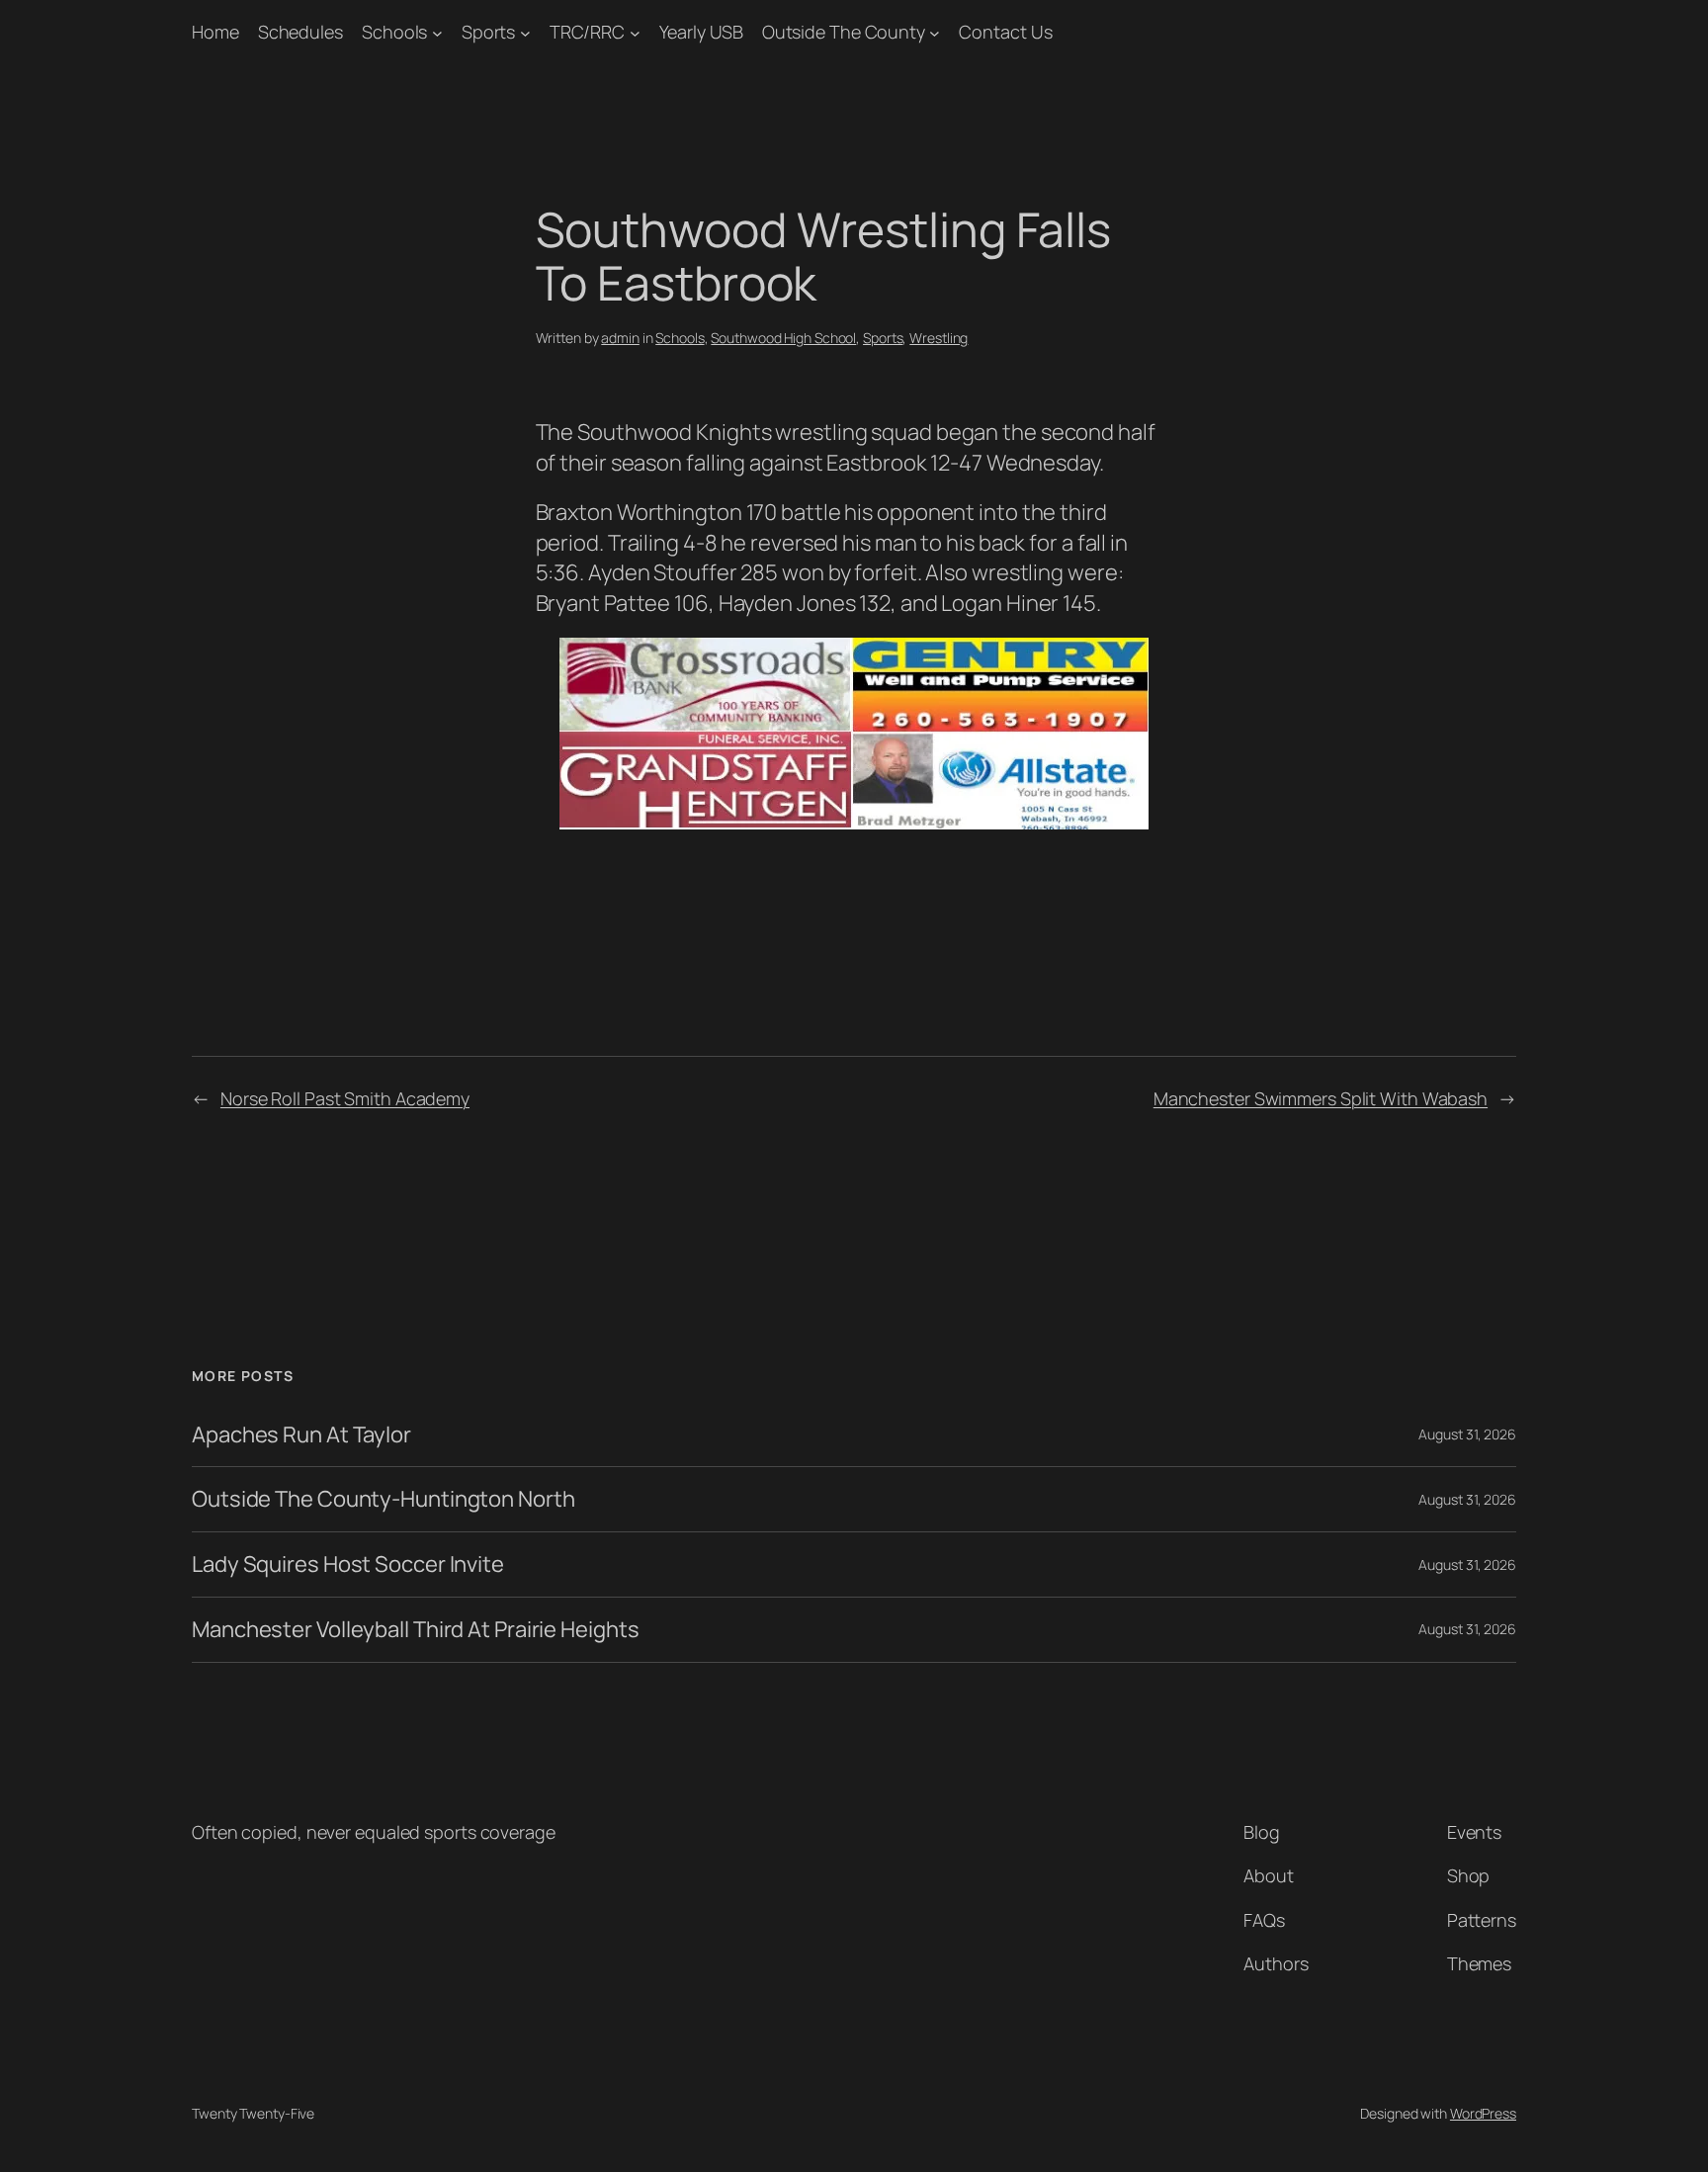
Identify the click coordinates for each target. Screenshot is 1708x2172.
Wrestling (939, 338)
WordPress (1483, 2113)
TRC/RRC (587, 32)
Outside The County (844, 32)
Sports (488, 32)
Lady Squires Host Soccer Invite (348, 1564)
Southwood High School (783, 338)
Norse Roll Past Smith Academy (345, 1098)
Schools (394, 32)
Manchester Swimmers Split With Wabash (1321, 1098)
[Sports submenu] (525, 32)
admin (620, 338)
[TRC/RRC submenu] (635, 32)
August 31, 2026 (1467, 1434)
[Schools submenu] (437, 32)
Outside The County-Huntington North (384, 1499)
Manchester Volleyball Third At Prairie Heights (415, 1630)
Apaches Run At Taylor (301, 1435)
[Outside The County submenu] (935, 32)
